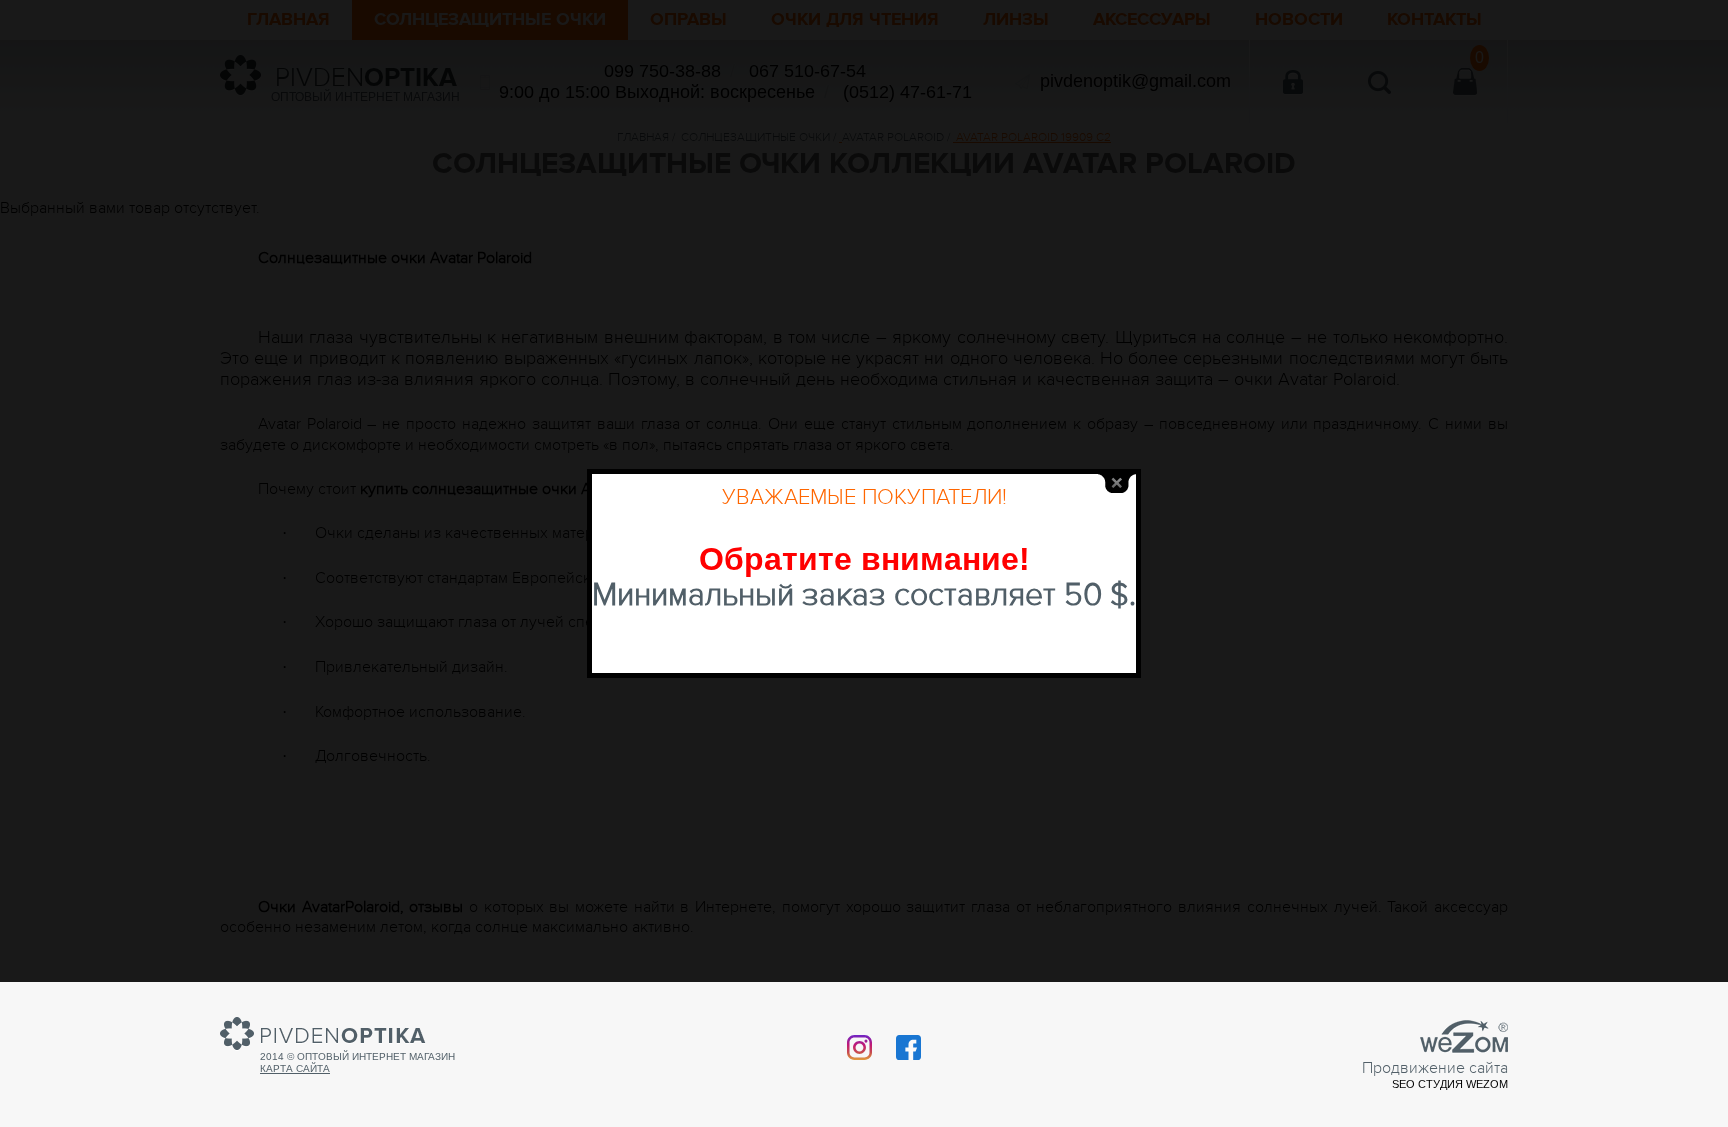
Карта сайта (295, 1068)
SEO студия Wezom (1450, 1084)
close (1117, 483)
